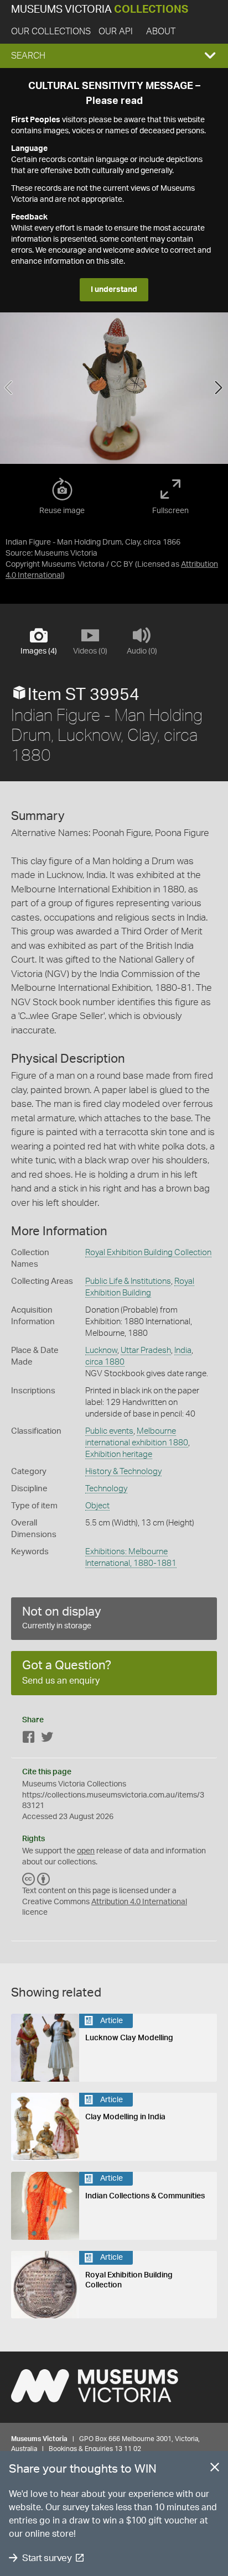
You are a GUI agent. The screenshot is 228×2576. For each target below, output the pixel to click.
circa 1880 (105, 1362)
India (183, 1350)
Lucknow (101, 1350)
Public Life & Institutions (128, 1281)
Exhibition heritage (119, 1454)
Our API (116, 32)
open (86, 1851)
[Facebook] (29, 1739)
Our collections (51, 32)
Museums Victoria (100, 10)
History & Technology (123, 1472)
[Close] (215, 2469)
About (161, 32)
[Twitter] (47, 1739)
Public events (109, 1431)
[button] (114, 56)
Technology (106, 1489)
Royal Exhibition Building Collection (148, 1253)
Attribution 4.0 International (139, 1902)
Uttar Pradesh (146, 1350)
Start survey (47, 2558)
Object (97, 1506)
